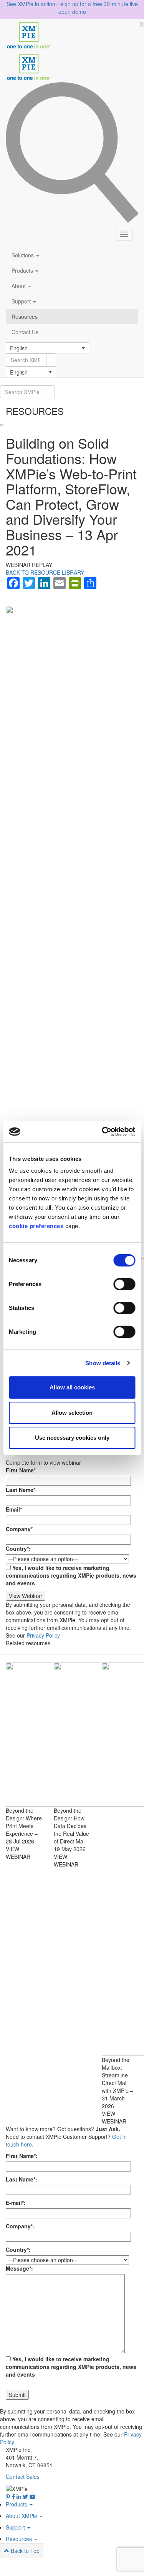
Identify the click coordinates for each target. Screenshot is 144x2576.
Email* (14, 1509)
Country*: (18, 1548)
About (19, 286)
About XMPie (22, 2516)
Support (22, 301)
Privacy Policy (43, 1635)
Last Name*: (22, 2179)
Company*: (20, 2226)
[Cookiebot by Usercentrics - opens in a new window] (103, 1132)
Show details (103, 1363)
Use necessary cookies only (72, 1438)
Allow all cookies (72, 1387)
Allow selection (72, 1413)
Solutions (23, 255)
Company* (19, 1529)
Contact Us (25, 332)
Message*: (19, 2268)
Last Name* (21, 1490)
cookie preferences (36, 1226)
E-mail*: (16, 2203)
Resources (25, 317)
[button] (47, 348)
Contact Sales (23, 2477)
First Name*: (22, 2156)
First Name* (21, 1470)
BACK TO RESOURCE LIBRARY (45, 572)
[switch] (124, 1284)
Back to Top (24, 2551)
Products (23, 270)
